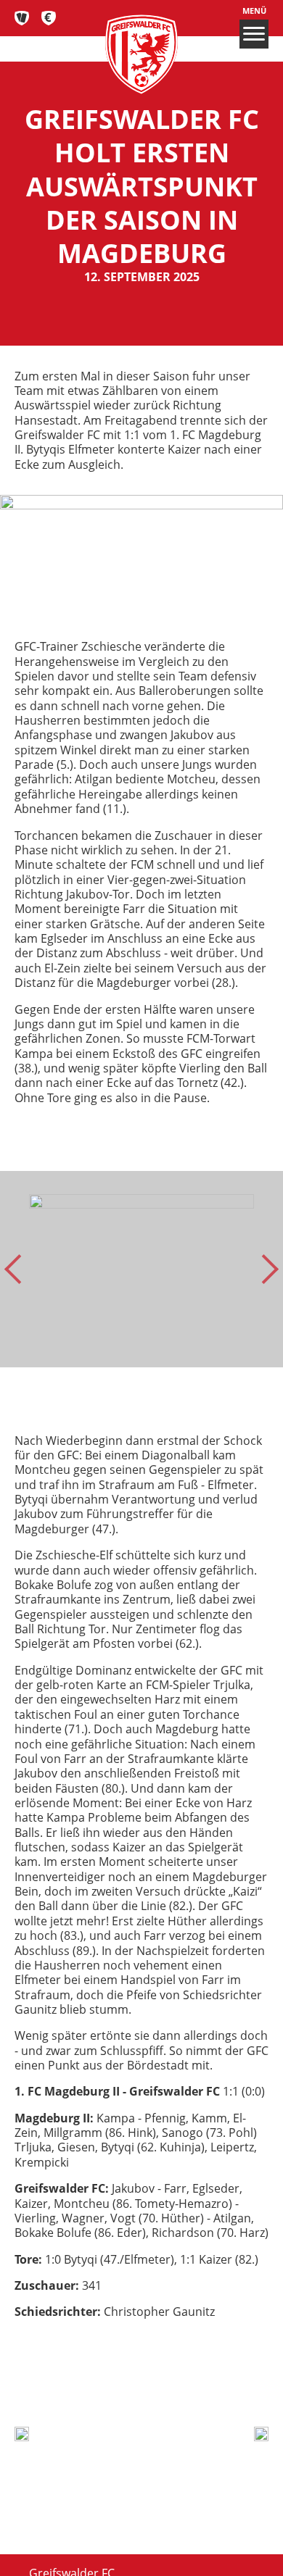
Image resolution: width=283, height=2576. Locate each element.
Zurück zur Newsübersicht (130, 2386)
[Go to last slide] (19, 1269)
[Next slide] (264, 1269)
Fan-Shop (49, 18)
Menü (254, 11)
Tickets (22, 18)
